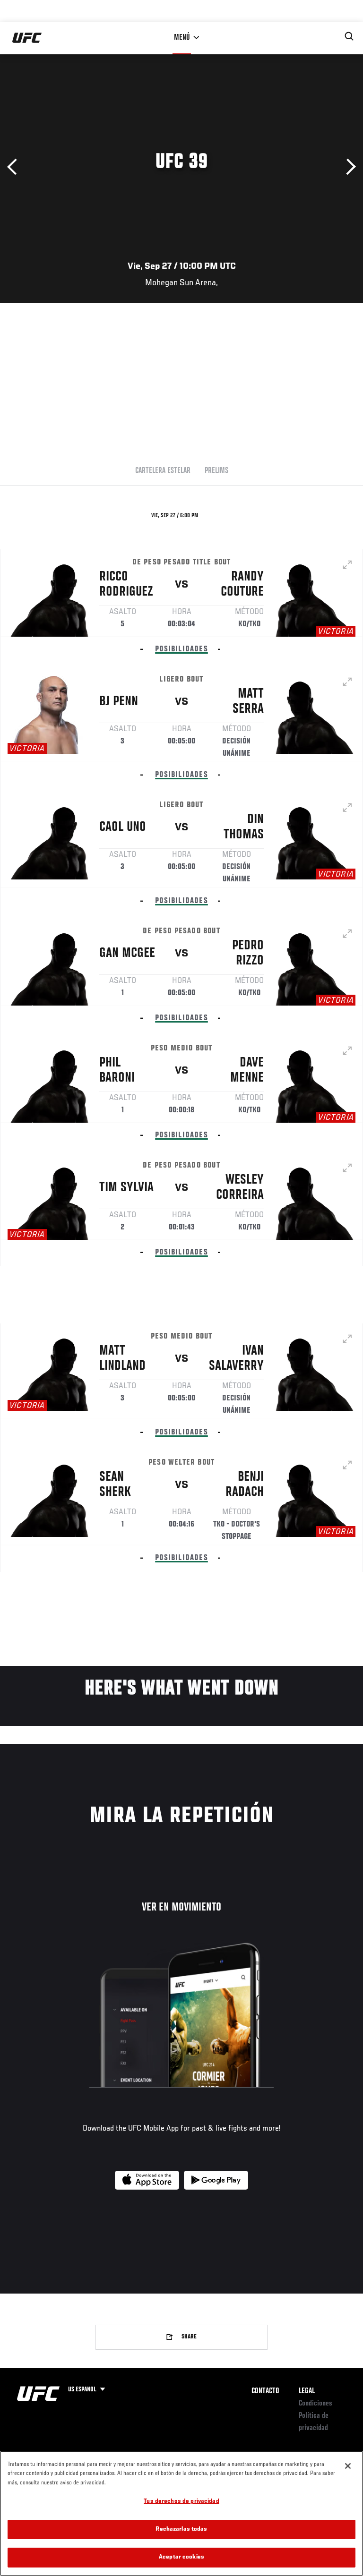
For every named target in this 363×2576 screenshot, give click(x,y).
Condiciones (315, 2404)
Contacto (265, 2391)
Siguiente (348, 167)
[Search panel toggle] (349, 36)
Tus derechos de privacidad (181, 2502)
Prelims (216, 471)
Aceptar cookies (181, 2557)
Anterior (15, 167)
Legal (307, 2391)
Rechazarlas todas (181, 2529)
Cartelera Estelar (163, 471)
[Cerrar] (348, 2466)
